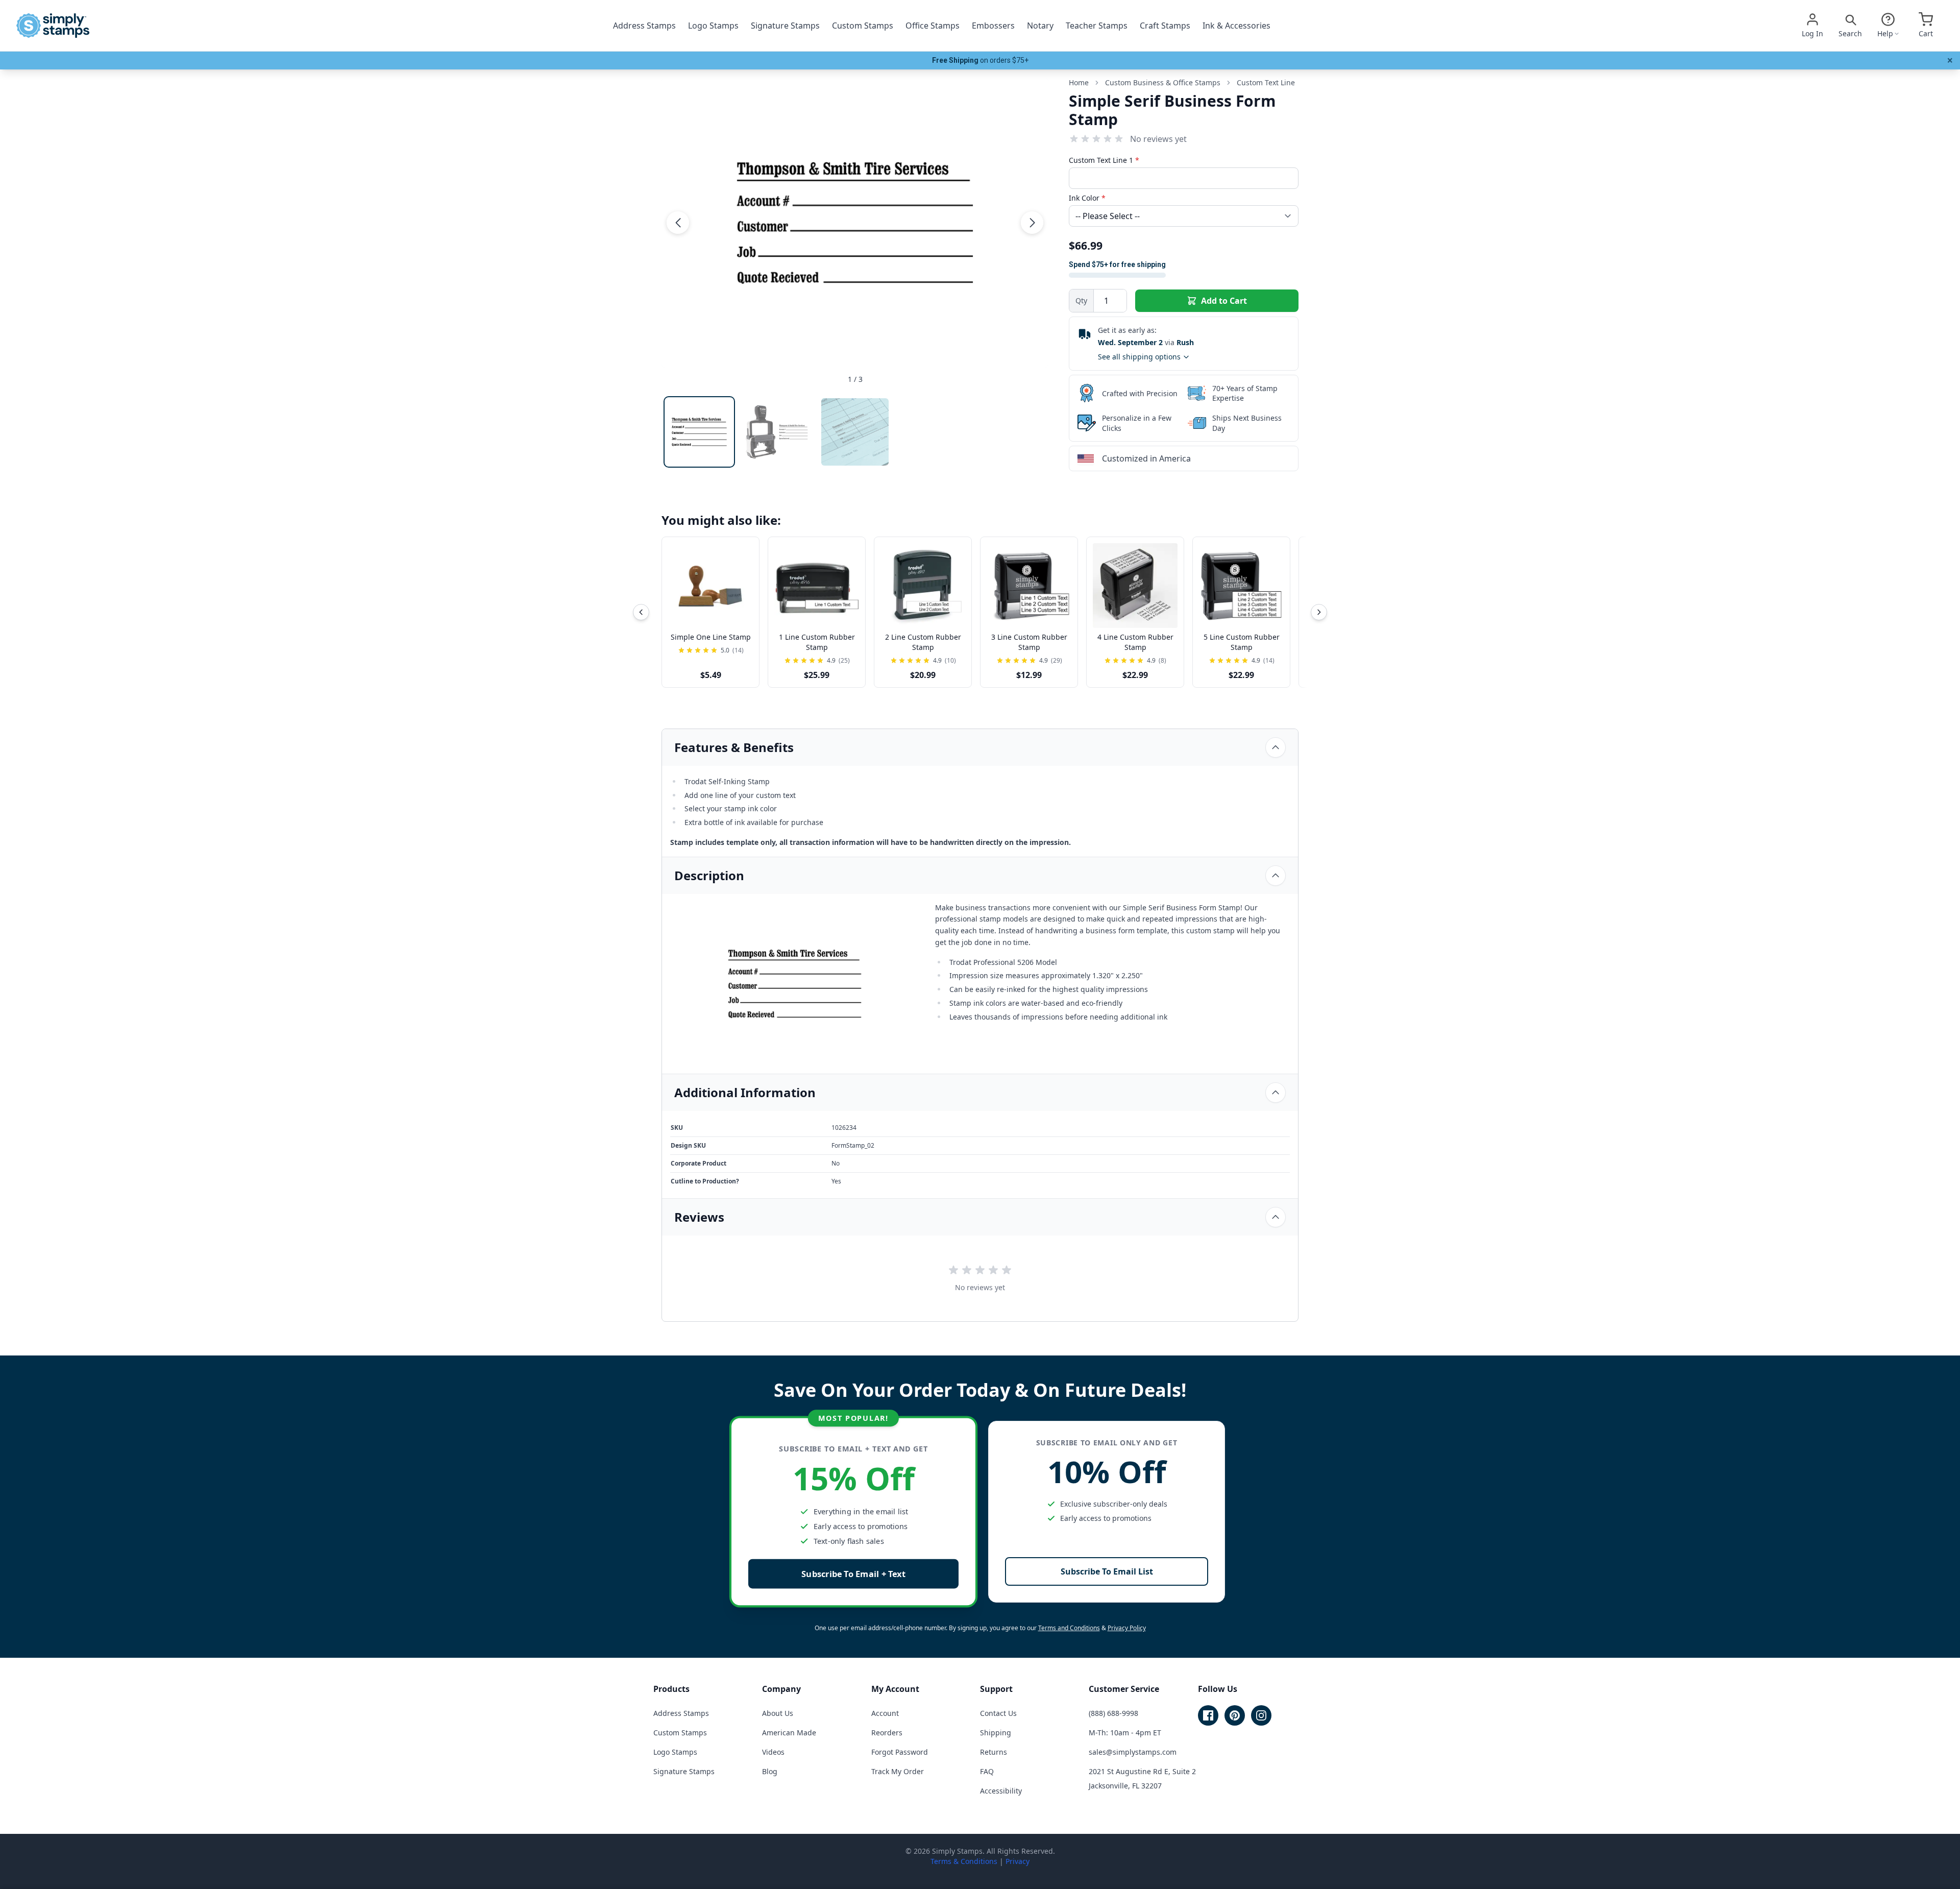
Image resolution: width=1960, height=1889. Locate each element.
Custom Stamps (863, 26)
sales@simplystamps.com (1133, 1752)
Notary (1040, 26)
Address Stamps (644, 26)
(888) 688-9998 (1113, 1713)
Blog (770, 1771)
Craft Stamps (1165, 26)
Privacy (1018, 1861)
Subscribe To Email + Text (853, 1574)
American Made (789, 1733)
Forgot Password (900, 1752)
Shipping (996, 1733)
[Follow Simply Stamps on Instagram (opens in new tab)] (1261, 1715)
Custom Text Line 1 (1104, 160)
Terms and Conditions (1069, 1628)
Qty (1081, 300)
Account (885, 1713)
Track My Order (898, 1771)
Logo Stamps (713, 26)
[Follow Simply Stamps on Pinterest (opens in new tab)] (1235, 1715)
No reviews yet (1158, 139)
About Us (778, 1713)
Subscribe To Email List (1107, 1571)
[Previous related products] (641, 612)
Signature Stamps (785, 26)
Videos (773, 1752)
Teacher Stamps (1097, 26)
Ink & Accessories (1236, 26)
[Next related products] (1319, 612)
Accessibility (1001, 1791)
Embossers (993, 26)
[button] (678, 223)
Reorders (887, 1733)
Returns (994, 1752)
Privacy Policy (1127, 1628)
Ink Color (1087, 198)
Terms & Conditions (964, 1861)
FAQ (987, 1771)
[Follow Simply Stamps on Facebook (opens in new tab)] (1208, 1715)
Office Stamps (933, 26)
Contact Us (998, 1713)
